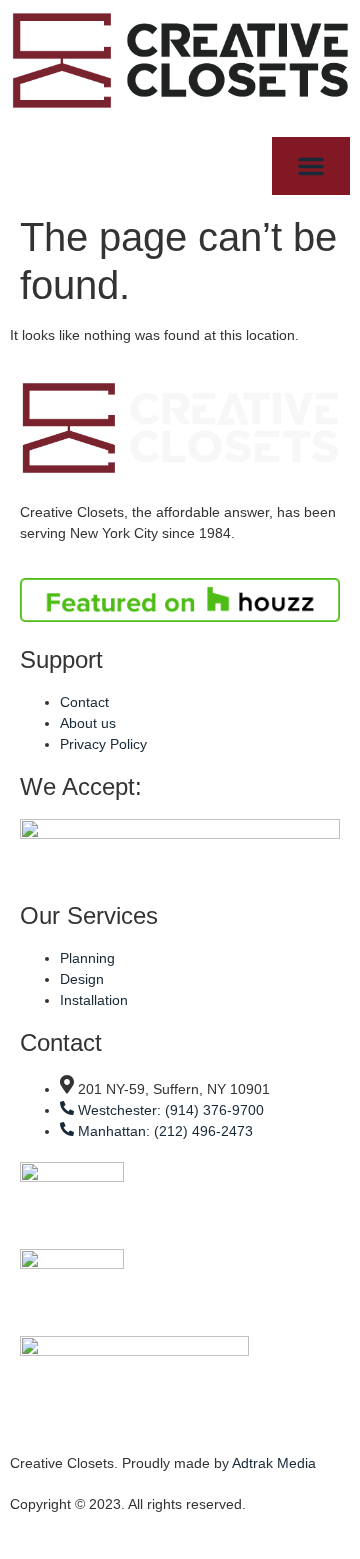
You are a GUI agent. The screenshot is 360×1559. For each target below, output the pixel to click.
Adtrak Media (274, 1463)
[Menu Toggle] (311, 166)
